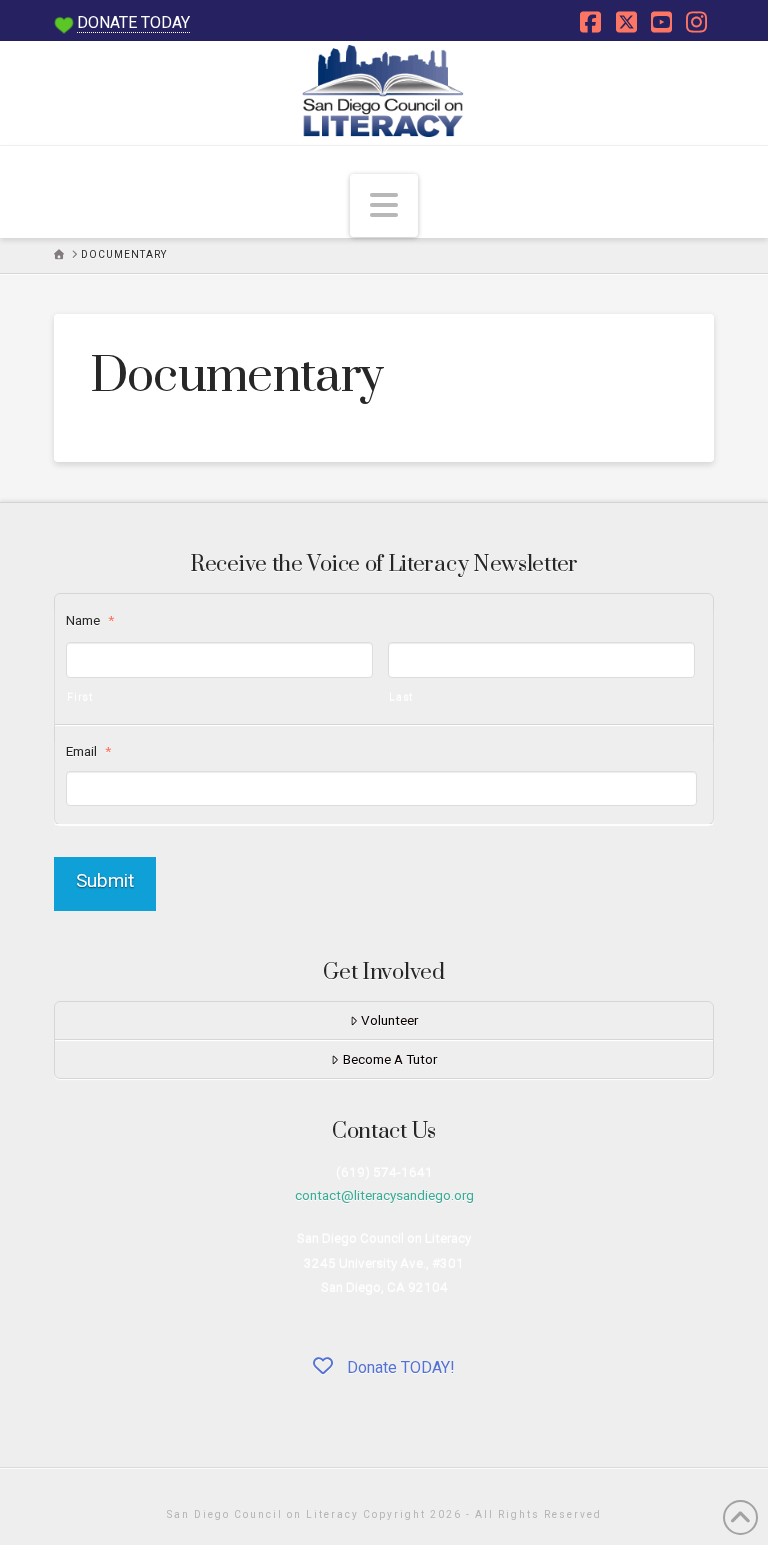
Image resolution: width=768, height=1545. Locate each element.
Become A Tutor (390, 1059)
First (80, 696)
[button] (384, 205)
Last (401, 696)
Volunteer (389, 1020)
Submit (105, 880)
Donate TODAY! (399, 1367)
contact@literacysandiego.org (384, 1195)
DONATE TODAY (133, 22)
